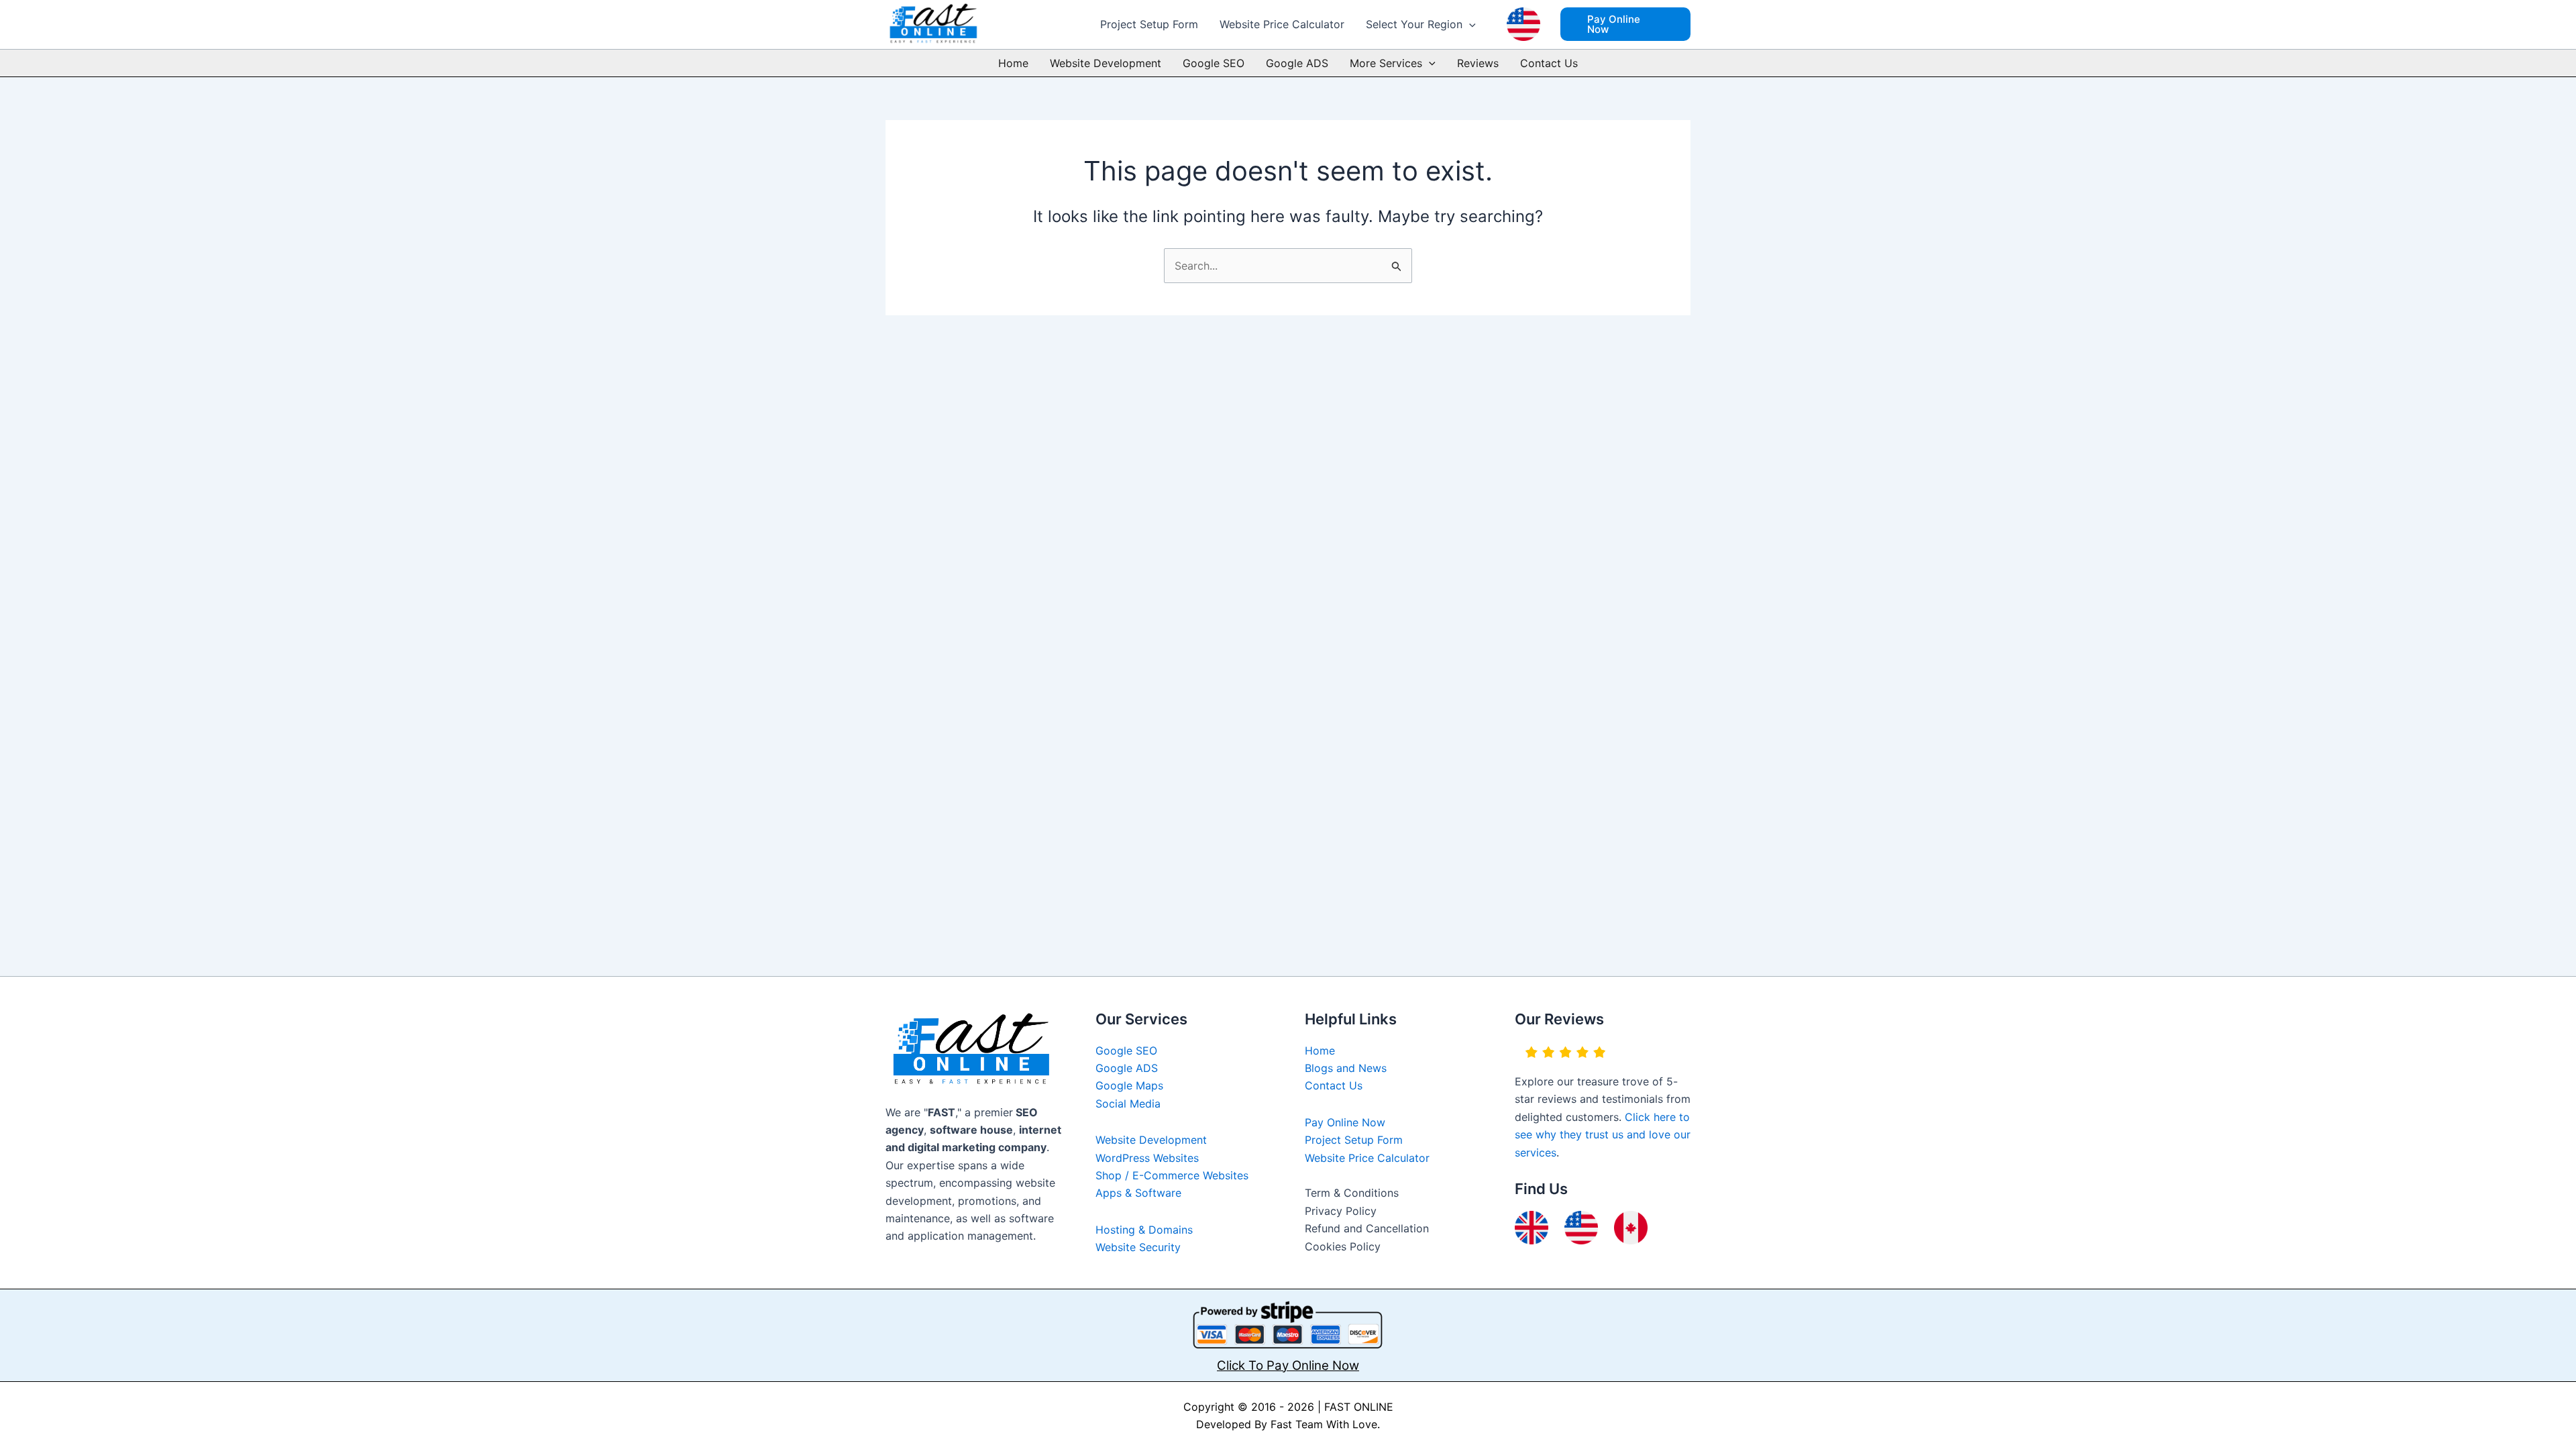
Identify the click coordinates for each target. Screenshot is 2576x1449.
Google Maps (1129, 1085)
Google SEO (1214, 63)
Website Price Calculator (1282, 24)
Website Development (1106, 63)
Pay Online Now (1345, 1122)
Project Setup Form (1149, 24)
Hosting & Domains (1144, 1230)
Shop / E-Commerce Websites (1172, 1175)
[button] (1469, 24)
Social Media (1128, 1104)
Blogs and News (1346, 1068)
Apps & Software (1138, 1193)
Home (1013, 63)
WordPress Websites (1147, 1158)
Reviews (1478, 63)
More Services (1386, 63)
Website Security (1138, 1247)
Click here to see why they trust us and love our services (1603, 1135)
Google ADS (1297, 63)
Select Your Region (1414, 24)
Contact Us (1549, 63)
